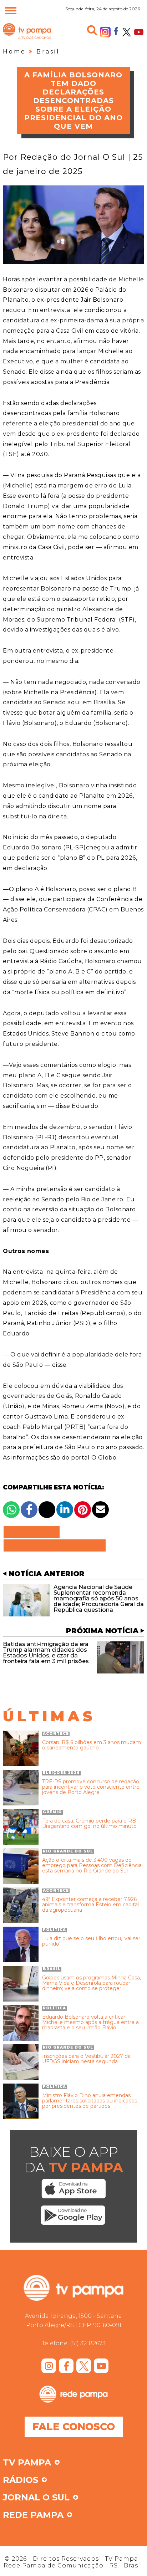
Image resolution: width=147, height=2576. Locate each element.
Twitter (127, 32)
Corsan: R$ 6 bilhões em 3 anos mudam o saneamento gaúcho (92, 1745)
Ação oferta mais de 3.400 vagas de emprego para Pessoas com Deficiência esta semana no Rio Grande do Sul (92, 1866)
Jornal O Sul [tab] (36, 2498)
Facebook (116, 31)
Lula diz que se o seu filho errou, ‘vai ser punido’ (91, 1941)
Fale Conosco (74, 2427)
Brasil (48, 52)
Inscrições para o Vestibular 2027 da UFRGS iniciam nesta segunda (86, 2059)
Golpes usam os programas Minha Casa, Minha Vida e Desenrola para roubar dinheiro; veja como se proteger (92, 1983)
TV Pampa (27, 39)
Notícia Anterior (47, 1574)
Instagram (105, 32)
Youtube (139, 32)
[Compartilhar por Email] (100, 1510)
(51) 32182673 (88, 2343)
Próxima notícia (102, 1631)
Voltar (34, 1532)
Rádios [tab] (21, 2480)
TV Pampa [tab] (27, 2463)
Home (14, 52)
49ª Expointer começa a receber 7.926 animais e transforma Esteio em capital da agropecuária (90, 1905)
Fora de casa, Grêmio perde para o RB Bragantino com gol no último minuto (89, 1824)
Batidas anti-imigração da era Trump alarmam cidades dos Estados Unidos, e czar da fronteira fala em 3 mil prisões (46, 1653)
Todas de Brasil (55, 1545)
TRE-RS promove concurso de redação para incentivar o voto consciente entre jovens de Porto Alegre (91, 1787)
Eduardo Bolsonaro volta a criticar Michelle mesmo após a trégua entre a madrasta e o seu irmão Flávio (90, 2023)
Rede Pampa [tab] (33, 2515)
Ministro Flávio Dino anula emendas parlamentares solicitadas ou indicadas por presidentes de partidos (90, 2101)
